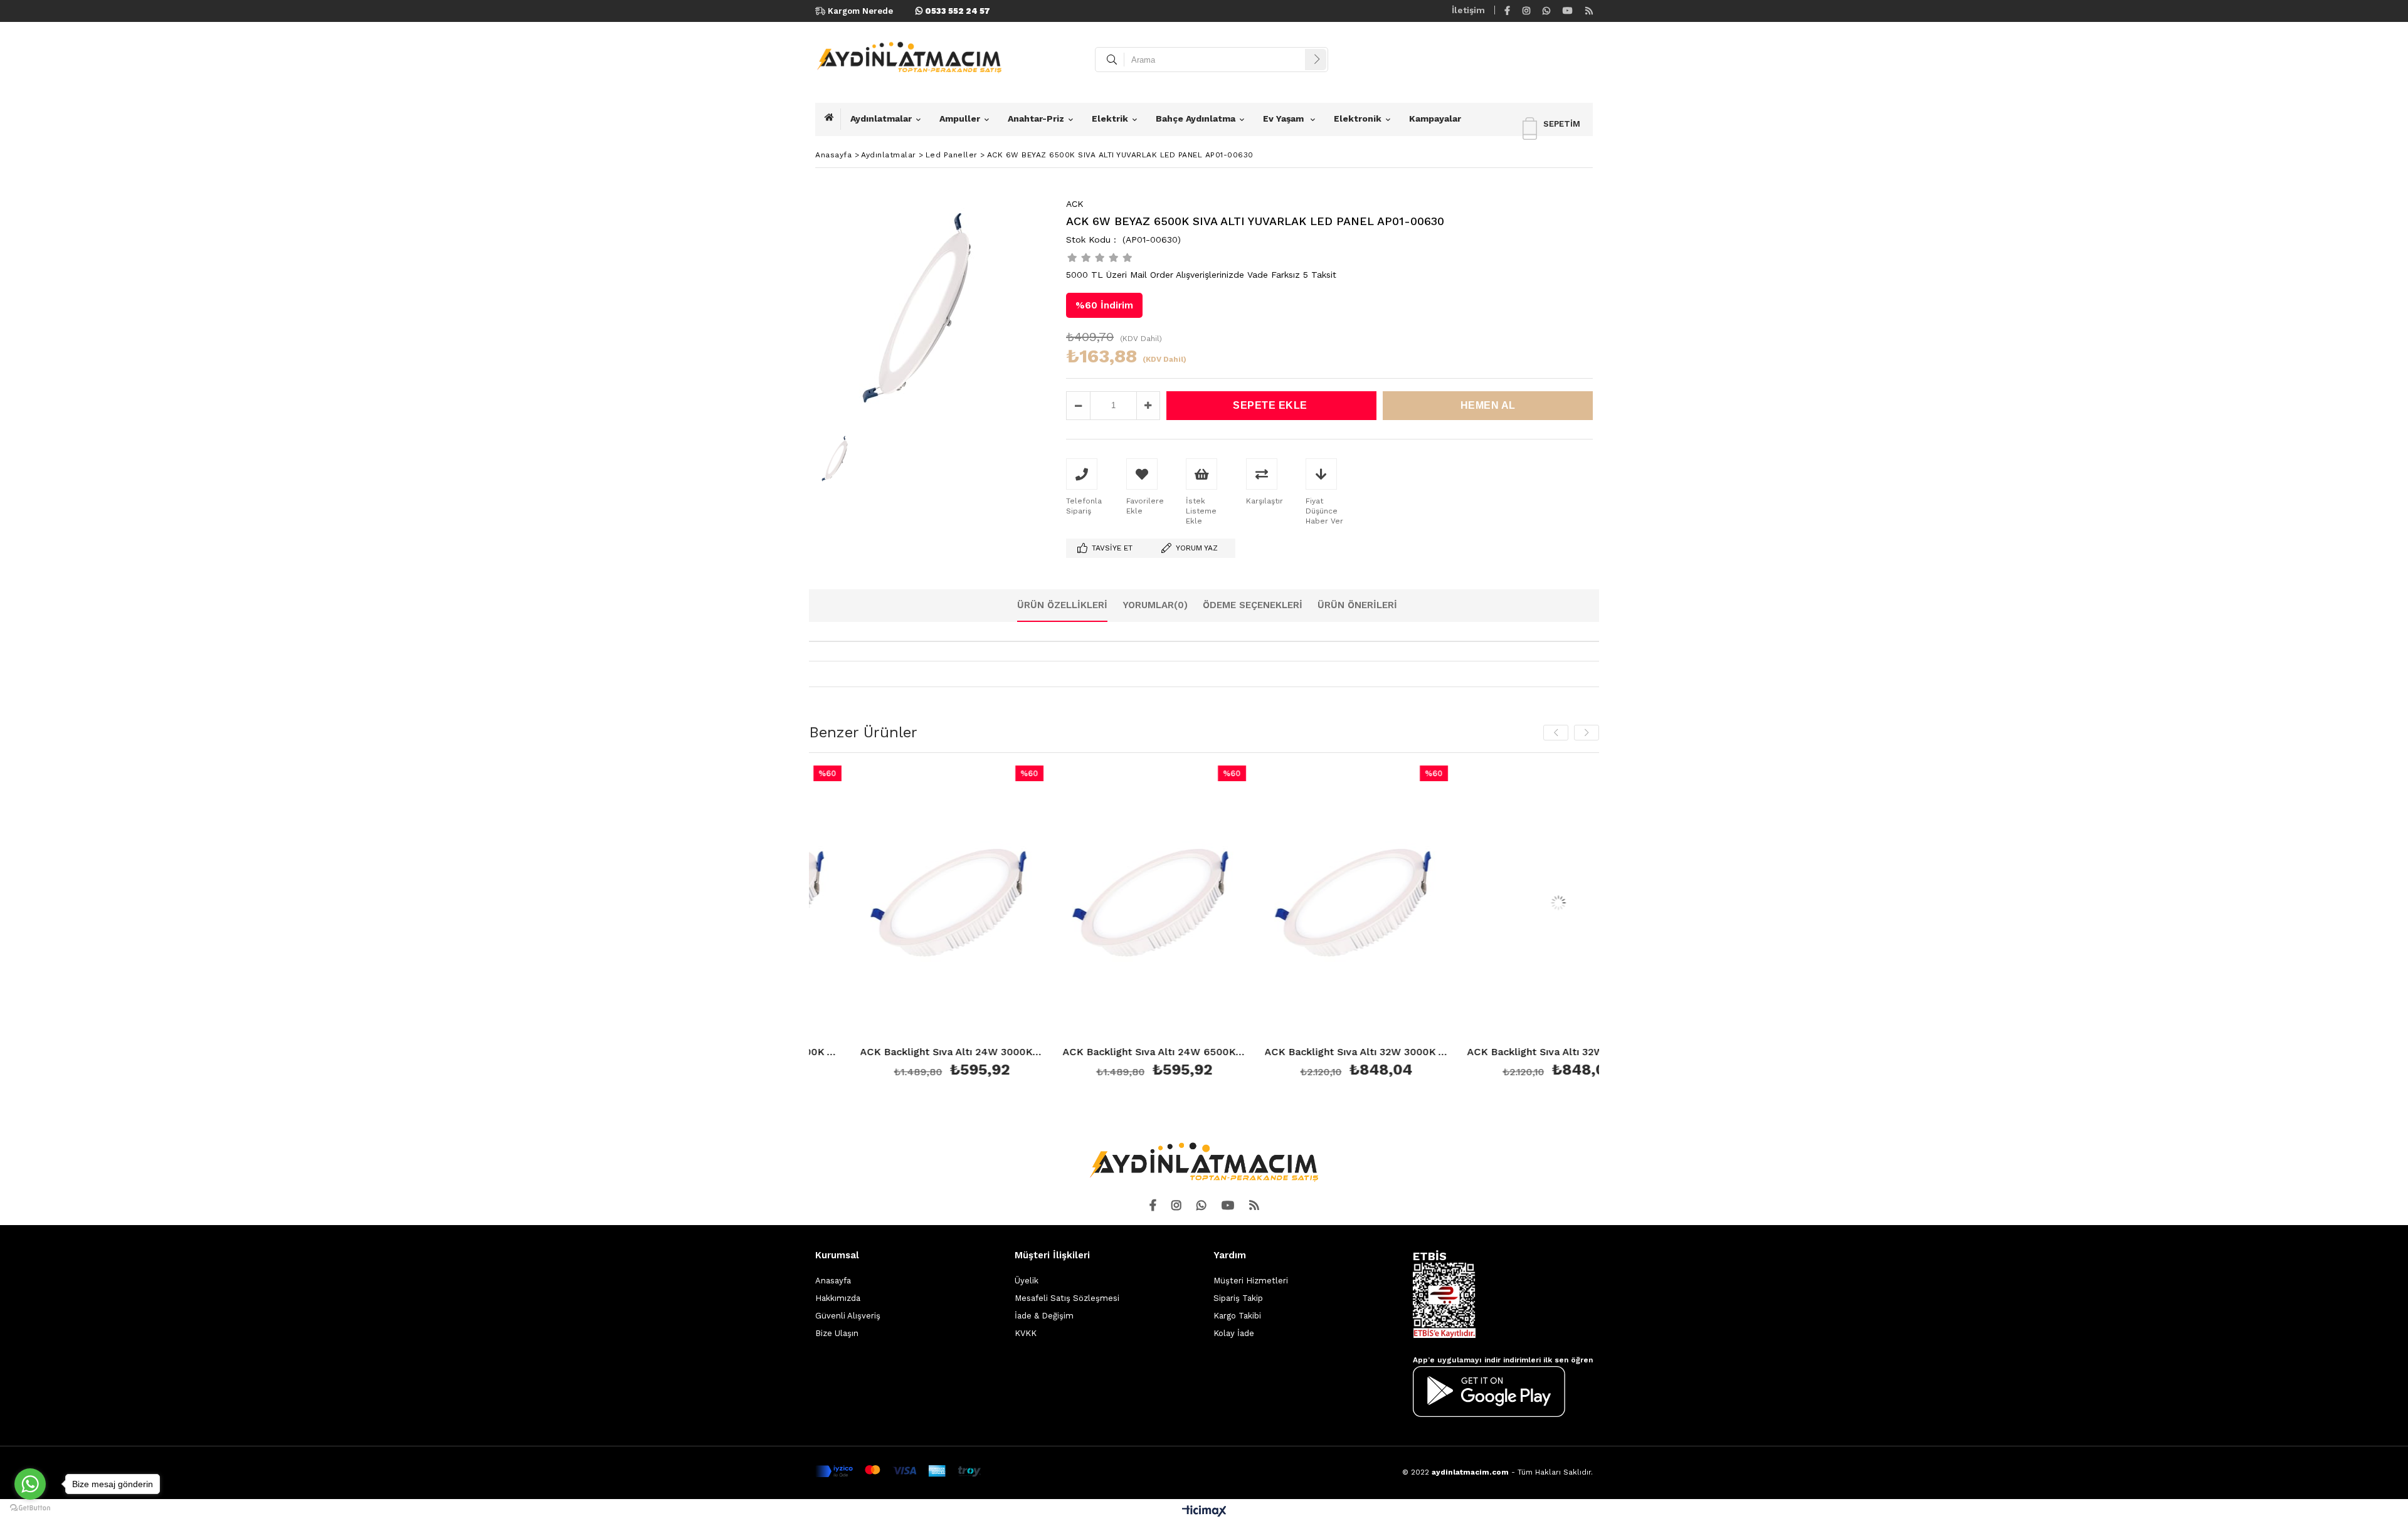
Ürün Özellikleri (1062, 605)
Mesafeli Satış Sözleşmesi (1067, 1298)
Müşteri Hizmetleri (1251, 1281)
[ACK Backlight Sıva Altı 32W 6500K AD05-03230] (1440, 903)
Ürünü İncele (878, 924)
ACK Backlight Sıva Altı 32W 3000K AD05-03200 (1238, 1052)
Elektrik (1110, 118)
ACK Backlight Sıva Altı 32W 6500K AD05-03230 (1440, 1052)
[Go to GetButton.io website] (30, 1508)
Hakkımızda (838, 1298)
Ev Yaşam (1285, 118)
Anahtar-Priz (1036, 118)
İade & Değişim (1044, 1316)
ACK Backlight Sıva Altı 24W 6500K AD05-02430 (1036, 1052)
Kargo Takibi (1237, 1316)
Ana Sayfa (833, 119)
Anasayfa (833, 1281)
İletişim (1468, 10)
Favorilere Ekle (834, 924)
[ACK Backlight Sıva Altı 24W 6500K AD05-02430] (1036, 903)
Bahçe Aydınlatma (1196, 118)
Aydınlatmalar (881, 118)
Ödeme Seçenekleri (1253, 605)
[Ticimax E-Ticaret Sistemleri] (1204, 1512)
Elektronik (1358, 118)
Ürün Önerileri (1357, 605)
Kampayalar (1435, 118)
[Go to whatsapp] (30, 1484)
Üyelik (1027, 1281)
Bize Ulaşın (837, 1333)
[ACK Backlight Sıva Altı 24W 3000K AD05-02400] (834, 903)
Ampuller (960, 118)
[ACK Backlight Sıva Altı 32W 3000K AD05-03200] (1238, 903)
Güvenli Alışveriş (848, 1316)
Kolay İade (1234, 1333)
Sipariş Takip (1238, 1298)
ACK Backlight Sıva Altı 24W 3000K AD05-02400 (834, 1052)
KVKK (1026, 1333)
